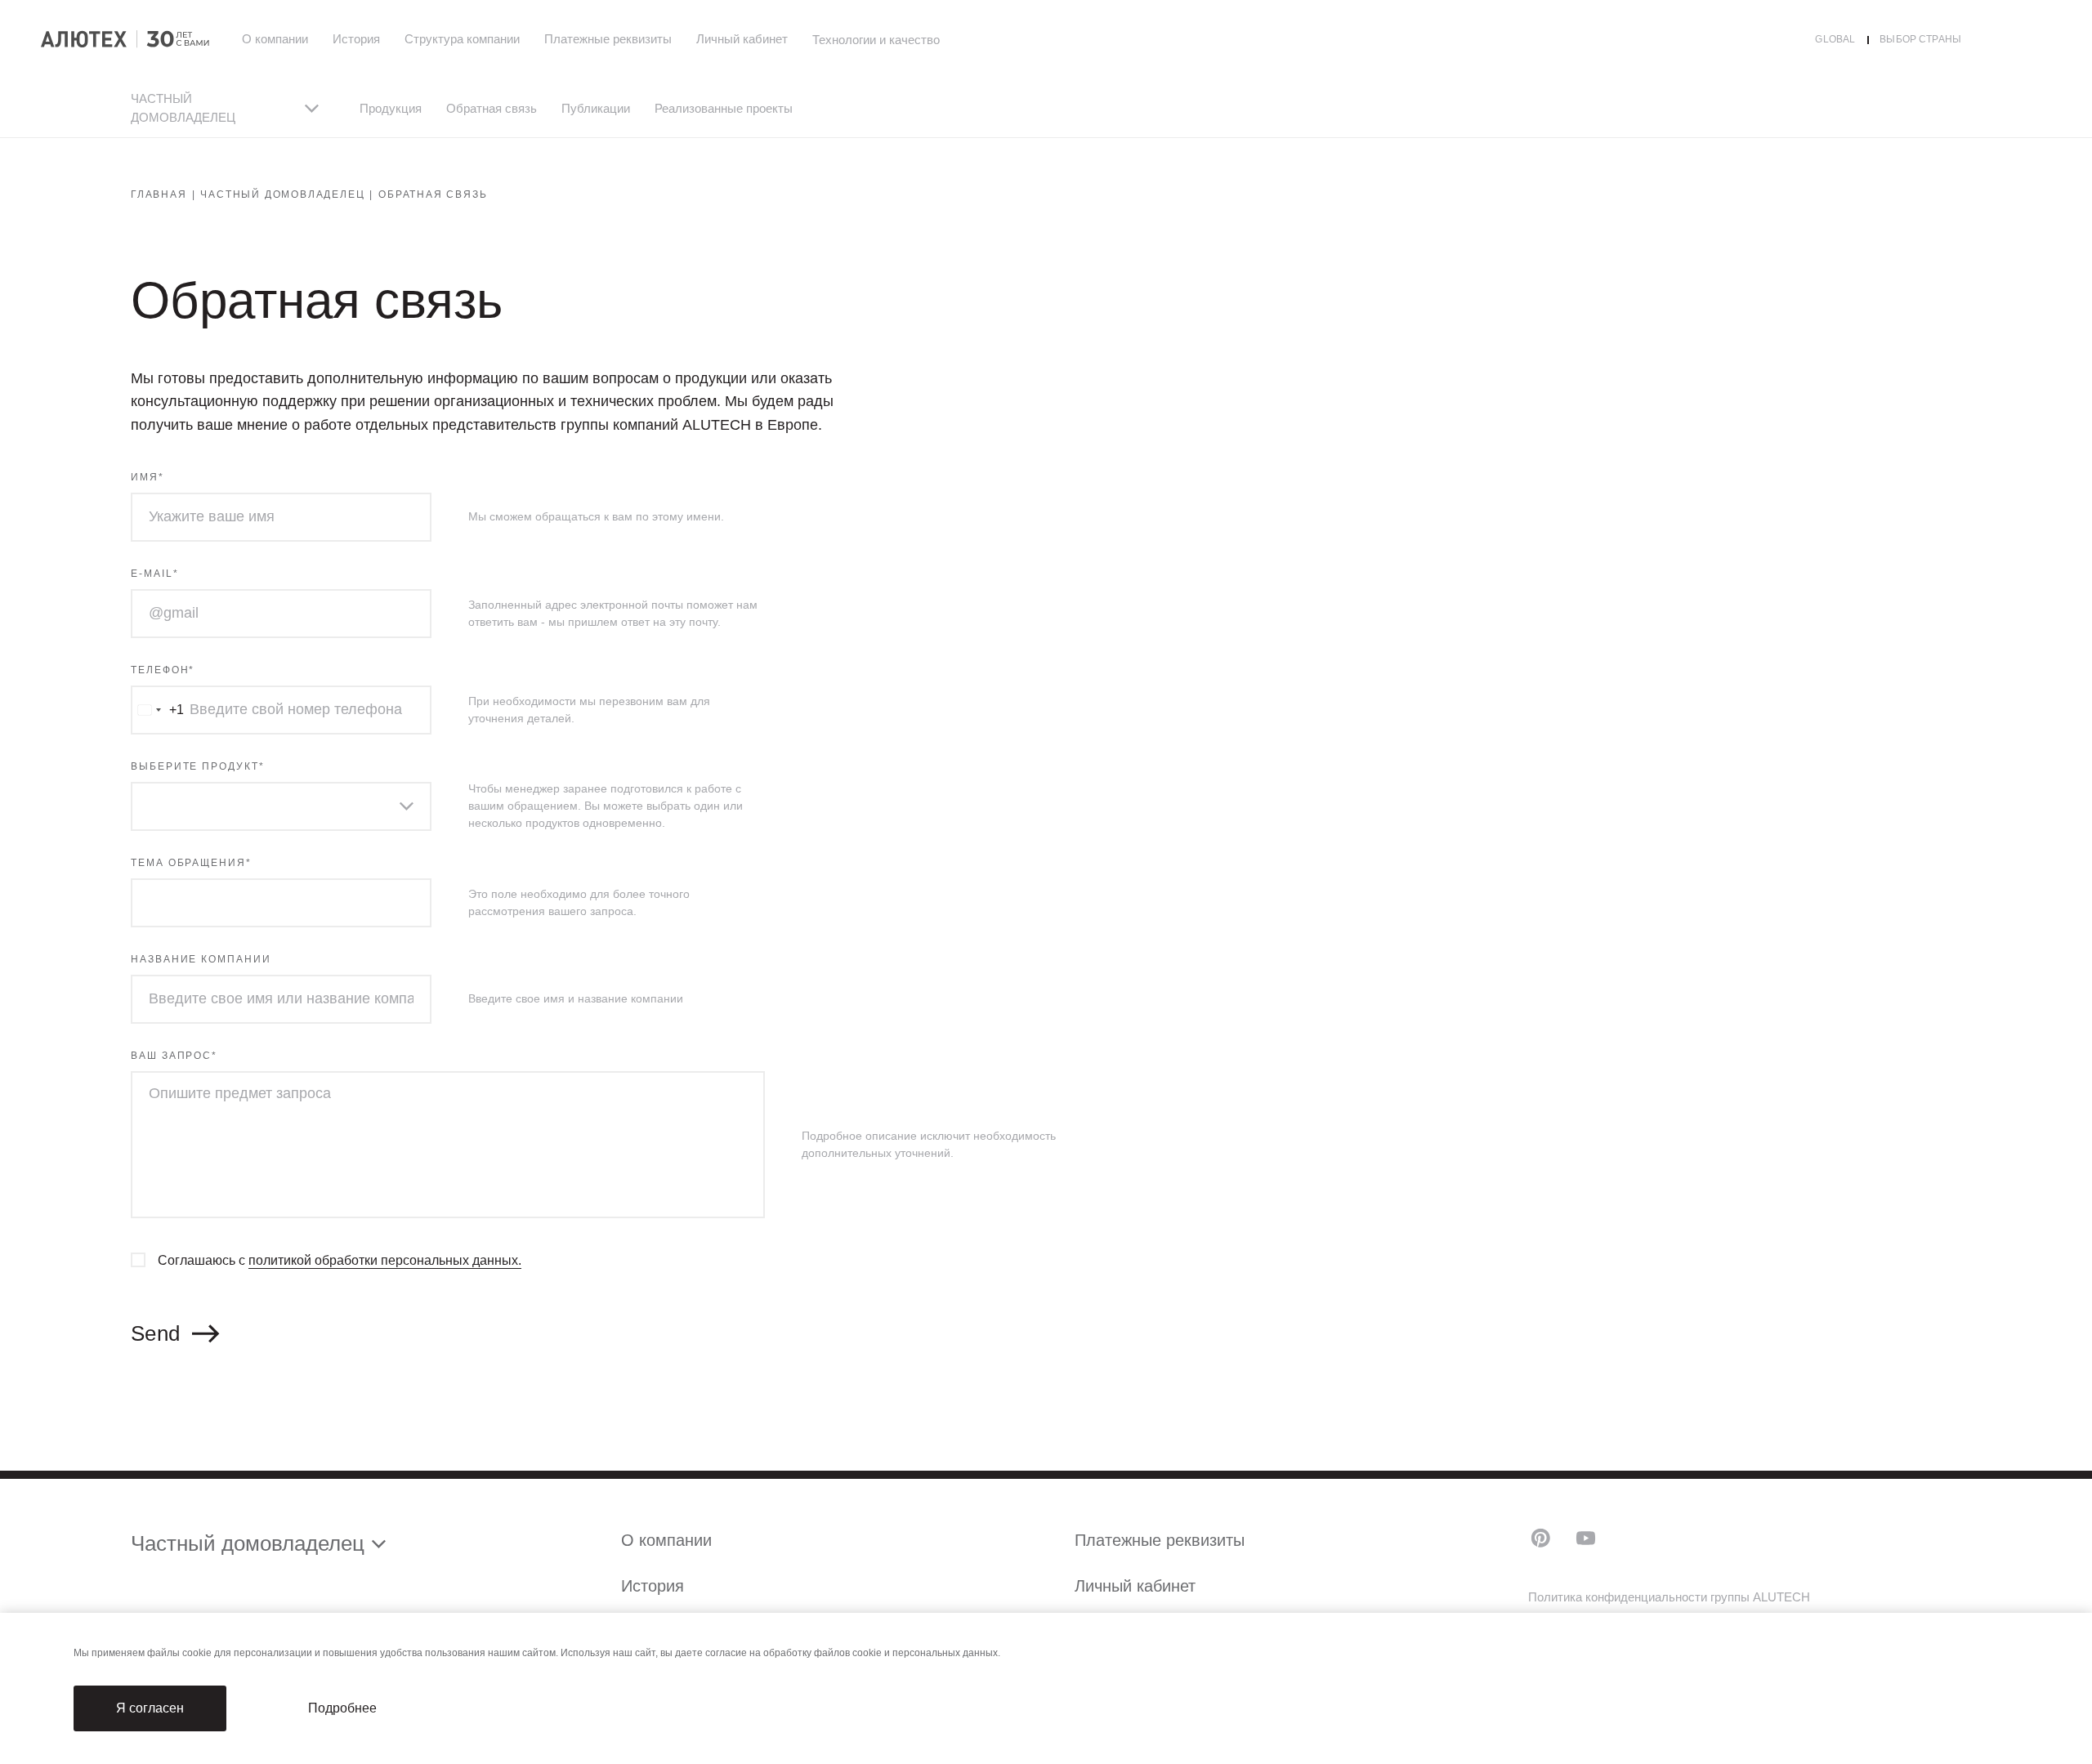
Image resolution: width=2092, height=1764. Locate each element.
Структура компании (462, 39)
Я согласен (150, 1708)
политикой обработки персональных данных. (385, 1260)
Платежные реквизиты (608, 39)
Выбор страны (1920, 39)
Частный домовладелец (282, 194)
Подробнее (342, 1708)
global (1835, 39)
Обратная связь (492, 108)
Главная (159, 194)
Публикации (596, 108)
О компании (275, 39)
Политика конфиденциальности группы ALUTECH (1669, 1597)
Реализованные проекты (724, 108)
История (356, 39)
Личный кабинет (742, 39)
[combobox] (158, 710)
